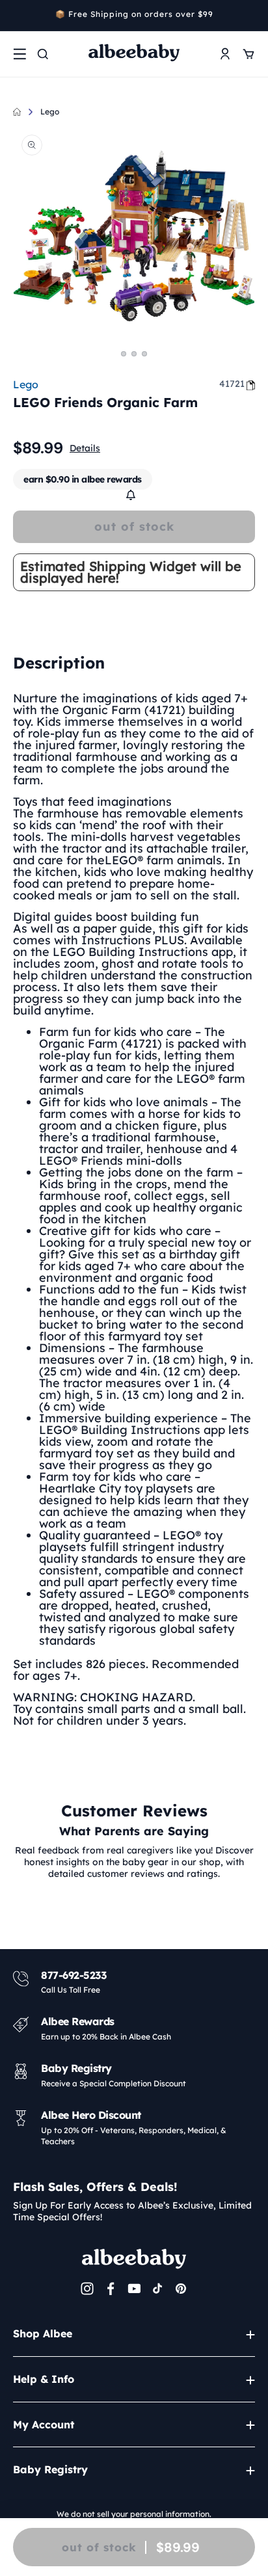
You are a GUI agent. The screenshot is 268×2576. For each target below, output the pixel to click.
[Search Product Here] (43, 54)
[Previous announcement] (18, 16)
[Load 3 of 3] (144, 354)
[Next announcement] (250, 16)
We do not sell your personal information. (134, 2514)
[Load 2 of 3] (134, 354)
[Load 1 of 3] (124, 354)
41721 (232, 384)
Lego (50, 112)
